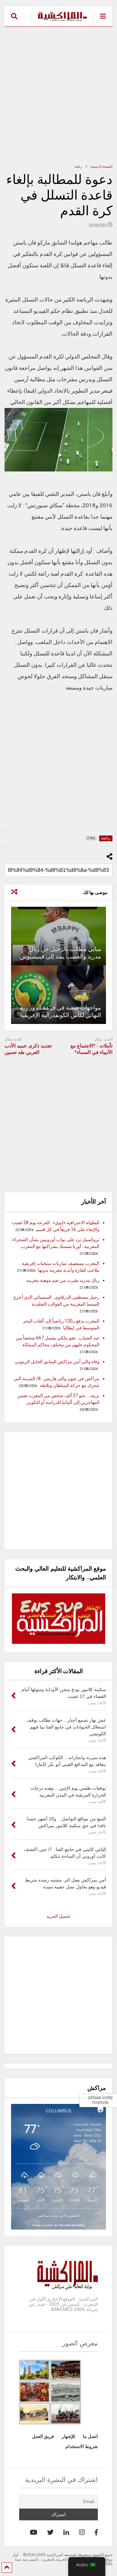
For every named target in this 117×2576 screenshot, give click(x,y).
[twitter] (50, 2532)
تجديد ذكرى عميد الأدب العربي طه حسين (28, 1049)
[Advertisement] (58, 95)
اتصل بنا (90, 2436)
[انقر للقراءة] (58, 936)
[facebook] (96, 2532)
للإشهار (68, 2436)
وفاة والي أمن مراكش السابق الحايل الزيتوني (57, 1362)
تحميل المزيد (58, 1916)
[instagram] (82, 2532)
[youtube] (34, 2532)
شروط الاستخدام (82, 2446)
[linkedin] (66, 2532)
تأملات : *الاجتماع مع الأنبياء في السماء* (91, 1049)
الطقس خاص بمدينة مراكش (58, 2215)
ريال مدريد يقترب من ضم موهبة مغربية (63, 1280)
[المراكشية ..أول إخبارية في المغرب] (59, 21)
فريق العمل (43, 2436)
